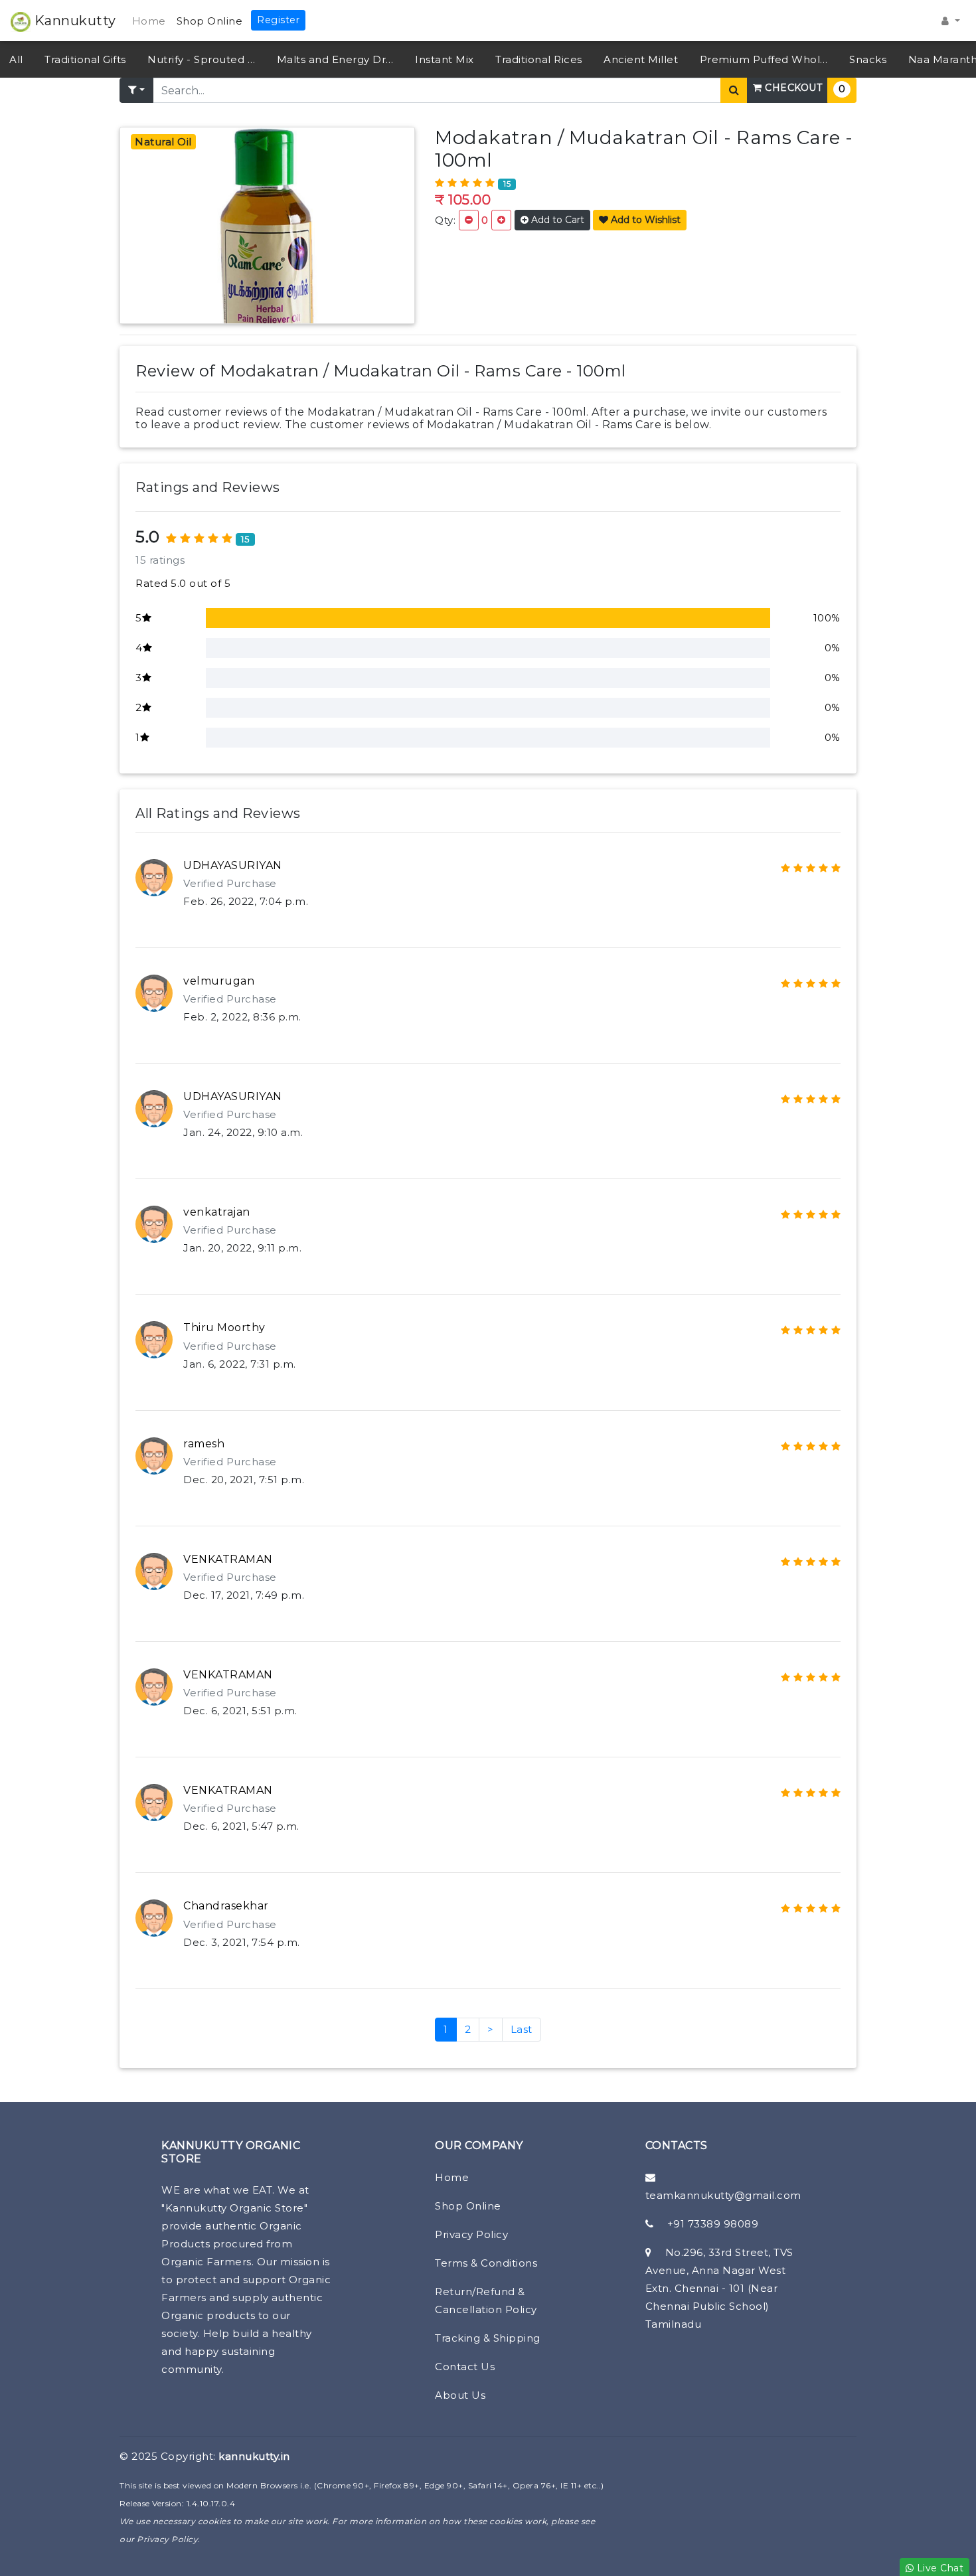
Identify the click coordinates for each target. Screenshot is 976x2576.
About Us (460, 2395)
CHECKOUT (792, 88)
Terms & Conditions (486, 2263)
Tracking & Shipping (488, 2338)
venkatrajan (217, 1212)
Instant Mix (445, 59)
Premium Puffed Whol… (764, 59)
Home (149, 21)
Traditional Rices (539, 59)
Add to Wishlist (644, 220)
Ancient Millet (641, 59)
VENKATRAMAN (228, 1559)
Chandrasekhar (226, 1906)
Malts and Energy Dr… (335, 59)
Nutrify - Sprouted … (201, 59)
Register (278, 20)
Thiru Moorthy (224, 1328)
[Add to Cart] (501, 220)
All (16, 59)
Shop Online (210, 21)
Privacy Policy (471, 2234)
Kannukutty (73, 21)
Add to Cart (556, 220)
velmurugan (219, 981)
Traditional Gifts (85, 59)
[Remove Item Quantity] (469, 220)
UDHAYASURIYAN (233, 865)
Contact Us (465, 2367)
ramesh (204, 1444)
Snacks (868, 59)
